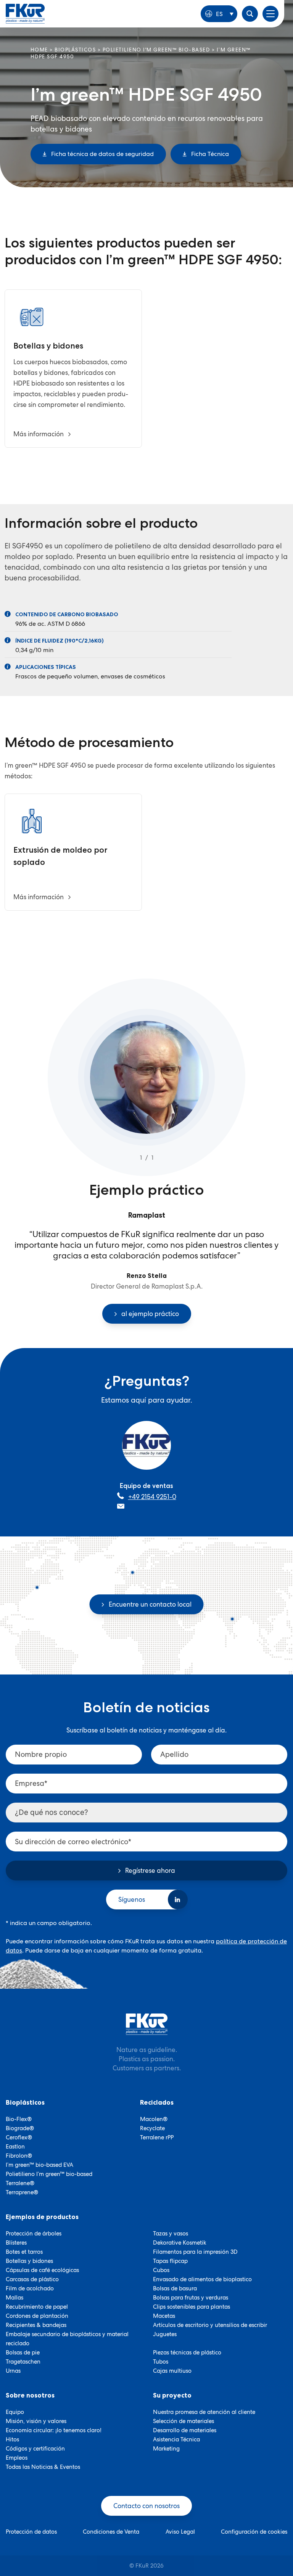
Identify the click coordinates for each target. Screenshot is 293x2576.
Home (39, 50)
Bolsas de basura (175, 2288)
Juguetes (165, 2334)
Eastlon (15, 2147)
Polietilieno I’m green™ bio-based (49, 2174)
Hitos (12, 2439)
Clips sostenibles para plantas (192, 2307)
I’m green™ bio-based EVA (39, 2165)
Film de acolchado (30, 2288)
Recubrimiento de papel (37, 2307)
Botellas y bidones (29, 2261)
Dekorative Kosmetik (180, 2243)
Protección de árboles (34, 2234)
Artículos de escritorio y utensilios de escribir (210, 2325)
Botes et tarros (24, 2252)
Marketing (166, 2449)
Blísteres (16, 2243)
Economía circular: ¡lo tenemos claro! (54, 2430)
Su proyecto (172, 2395)
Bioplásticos (75, 50)
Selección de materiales (184, 2421)
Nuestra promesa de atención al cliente (204, 2412)
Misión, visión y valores (36, 2421)
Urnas (13, 2371)
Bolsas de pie (23, 2353)
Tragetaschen (23, 2362)
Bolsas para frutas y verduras (191, 2298)
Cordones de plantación (37, 2316)
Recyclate (152, 2128)
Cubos (161, 2270)
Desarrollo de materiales (185, 2430)
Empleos (17, 2458)
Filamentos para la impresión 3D (195, 2252)
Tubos (161, 2362)
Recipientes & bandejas (36, 2325)
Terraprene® (22, 2192)
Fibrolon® (19, 2156)
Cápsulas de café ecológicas (42, 2270)
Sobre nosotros (30, 2395)
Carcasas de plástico (32, 2279)
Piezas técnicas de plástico (187, 2353)
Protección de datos (31, 2532)
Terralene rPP (157, 2137)
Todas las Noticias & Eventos (43, 2467)
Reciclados (157, 2102)
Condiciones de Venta (111, 2532)
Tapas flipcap (170, 2261)
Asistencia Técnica (176, 2439)
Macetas (164, 2316)
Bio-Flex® (19, 2119)
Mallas (14, 2298)
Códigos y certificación (35, 2449)
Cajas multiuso (172, 2371)
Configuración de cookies (254, 2532)
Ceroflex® (19, 2137)
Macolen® (154, 2119)
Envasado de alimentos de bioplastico (202, 2279)
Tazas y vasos (171, 2234)
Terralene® (20, 2183)
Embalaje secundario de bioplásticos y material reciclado (67, 2339)
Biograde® (20, 2128)
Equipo (15, 2412)
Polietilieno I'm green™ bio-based (156, 50)
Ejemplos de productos (42, 2217)
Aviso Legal (180, 2532)
